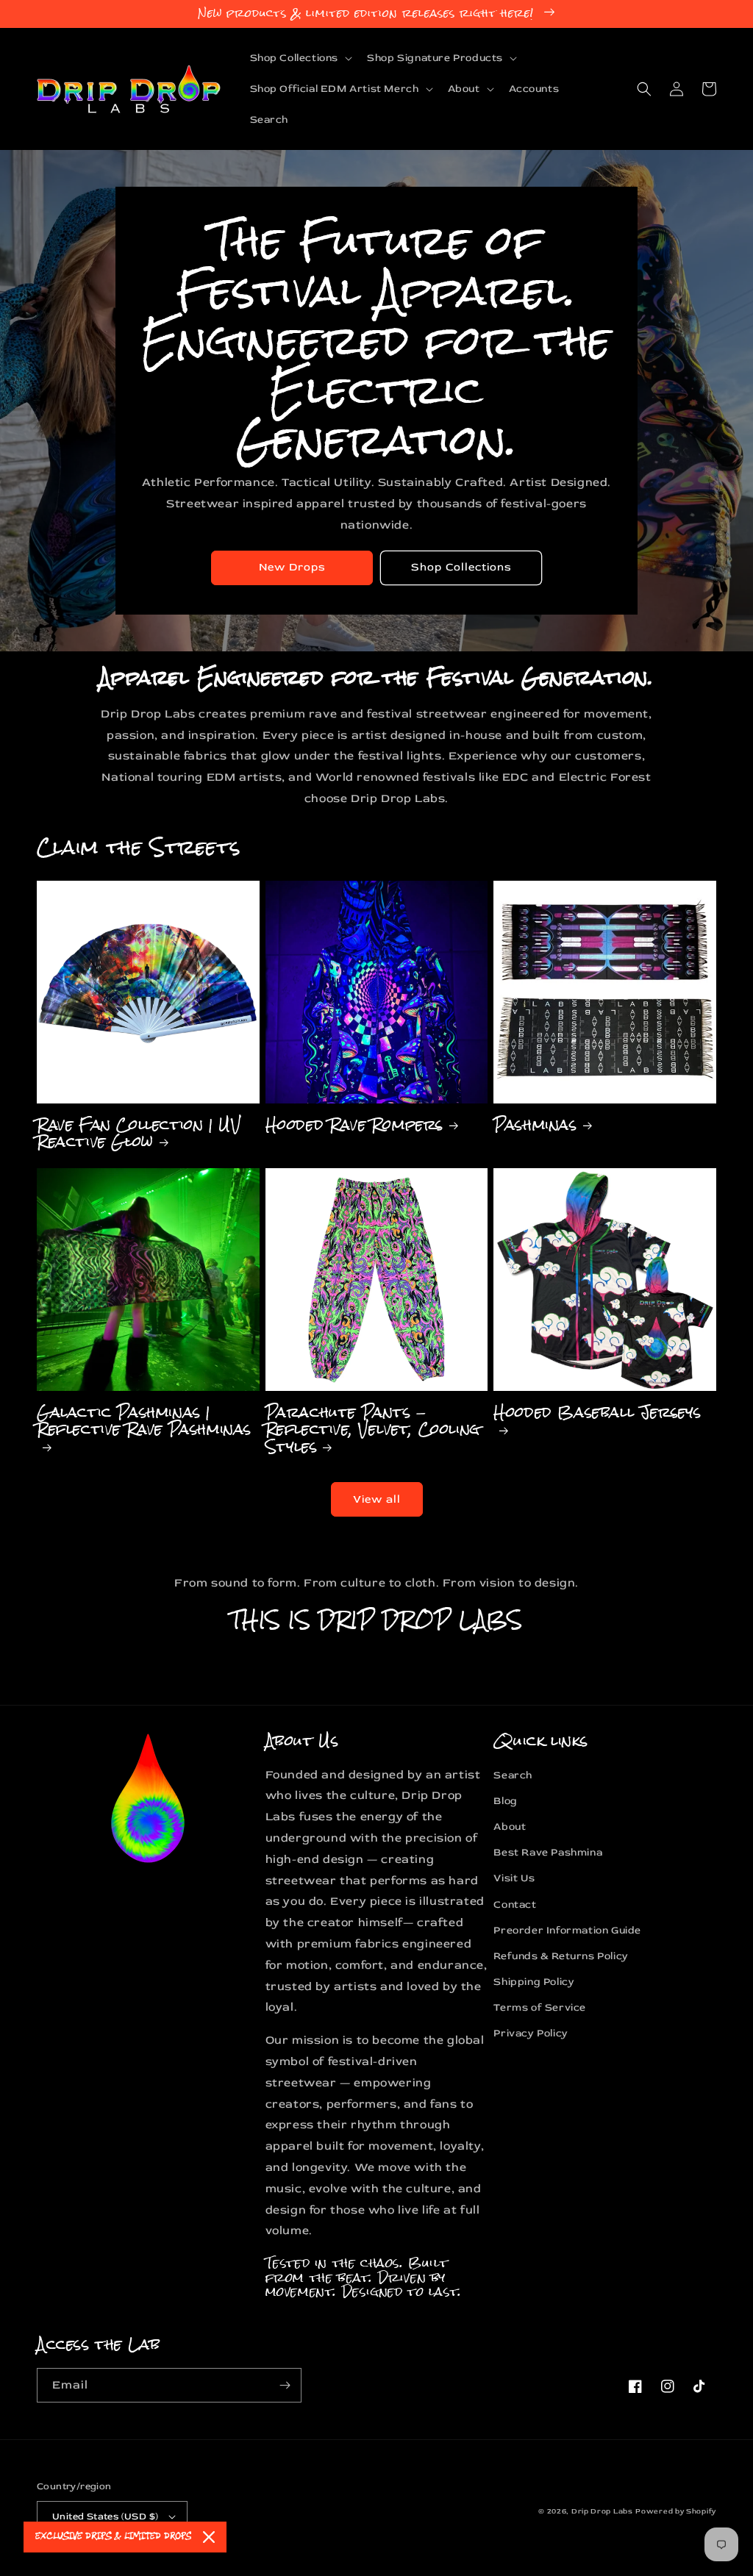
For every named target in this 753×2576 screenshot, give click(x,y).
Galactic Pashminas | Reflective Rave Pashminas (144, 1424)
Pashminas (535, 1124)
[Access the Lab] (285, 2385)
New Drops (292, 567)
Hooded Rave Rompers (354, 1124)
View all (377, 1499)
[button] (300, 58)
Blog (505, 1801)
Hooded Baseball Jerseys (597, 1416)
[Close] (209, 2537)
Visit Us (514, 1878)
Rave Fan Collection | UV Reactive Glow (139, 1133)
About (510, 1827)
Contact (515, 1904)
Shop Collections (461, 567)
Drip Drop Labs (602, 2511)
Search (513, 1775)
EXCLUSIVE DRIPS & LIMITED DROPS (113, 2537)
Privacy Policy (531, 2033)
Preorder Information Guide (567, 1930)
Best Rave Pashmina (548, 1852)
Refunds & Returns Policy (561, 1956)
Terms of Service (540, 2007)
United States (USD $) (105, 2516)
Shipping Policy (534, 1982)
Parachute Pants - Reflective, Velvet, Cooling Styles (373, 1429)
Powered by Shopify (676, 2511)
